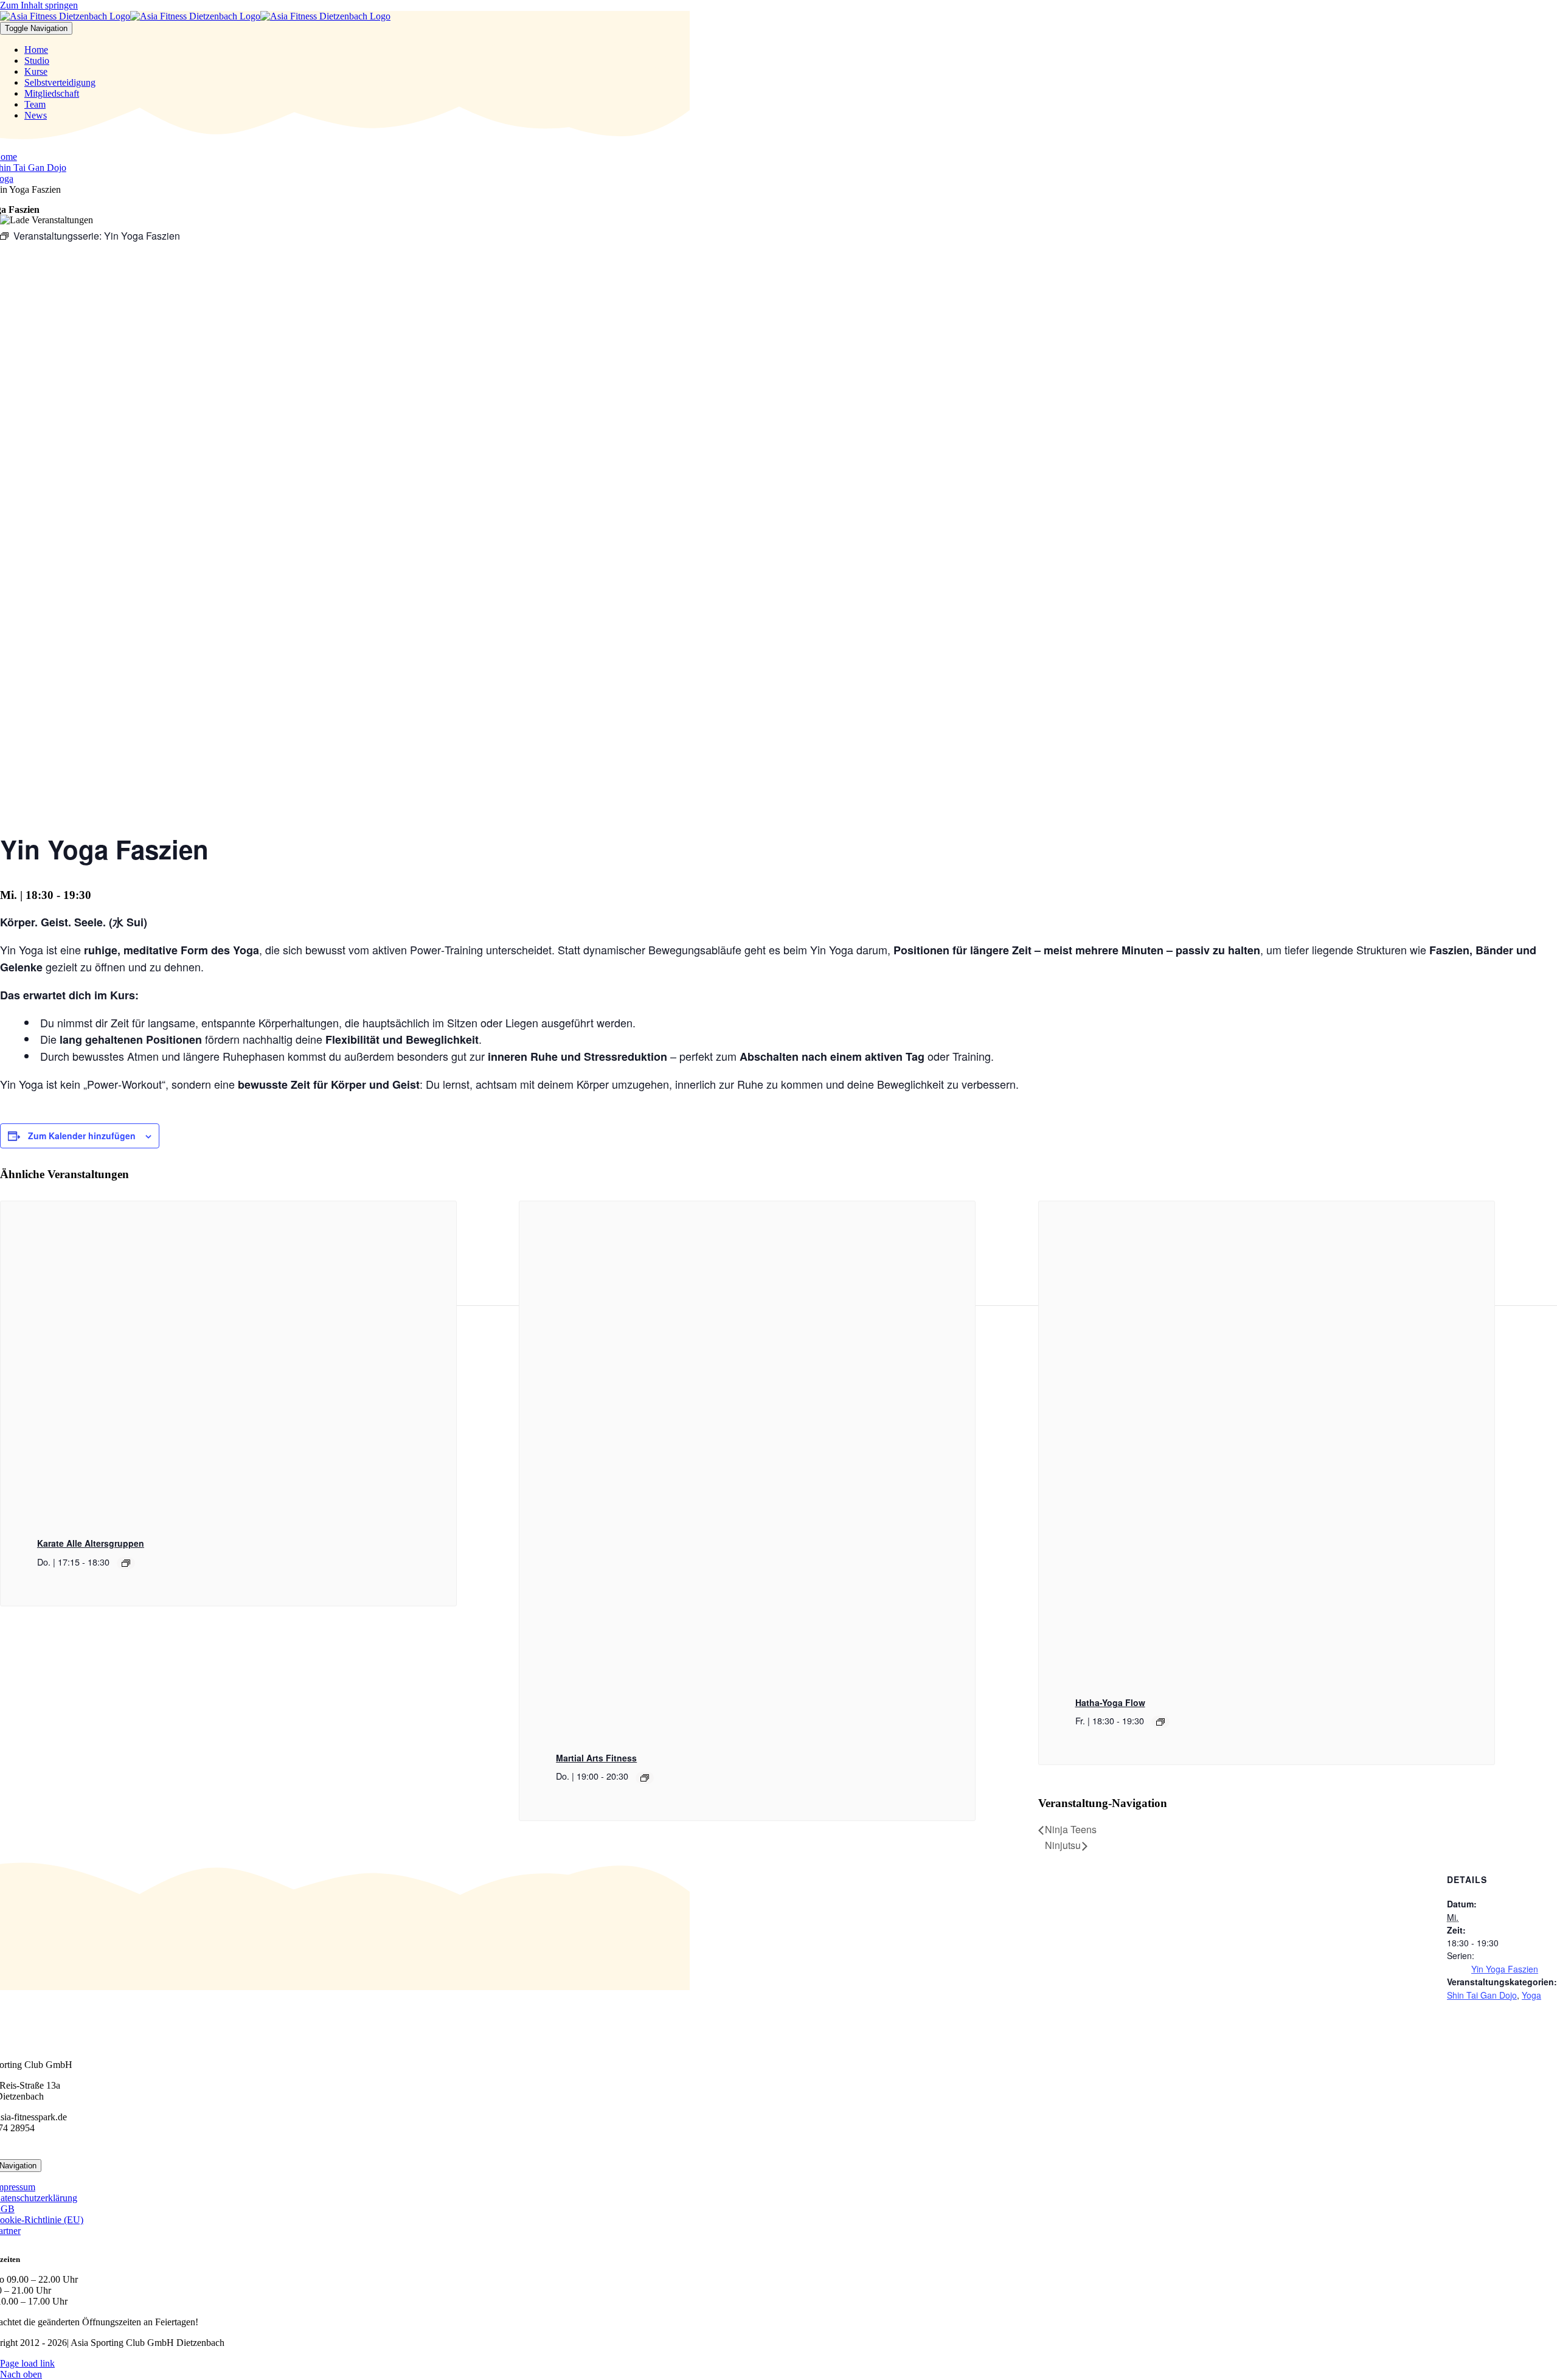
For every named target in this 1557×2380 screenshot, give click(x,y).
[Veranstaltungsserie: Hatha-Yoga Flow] (1160, 1722)
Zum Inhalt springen (39, 5)
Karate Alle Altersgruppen (91, 1543)
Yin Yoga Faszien (1505, 1969)
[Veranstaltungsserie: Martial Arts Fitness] (645, 1778)
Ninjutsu (1063, 1845)
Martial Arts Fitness (596, 1758)
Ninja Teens (1071, 1829)
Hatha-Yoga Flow (1110, 1702)
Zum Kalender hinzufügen (82, 1136)
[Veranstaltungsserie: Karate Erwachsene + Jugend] (126, 1563)
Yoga (1531, 1995)
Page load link (27, 2363)
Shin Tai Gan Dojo (1482, 1995)
